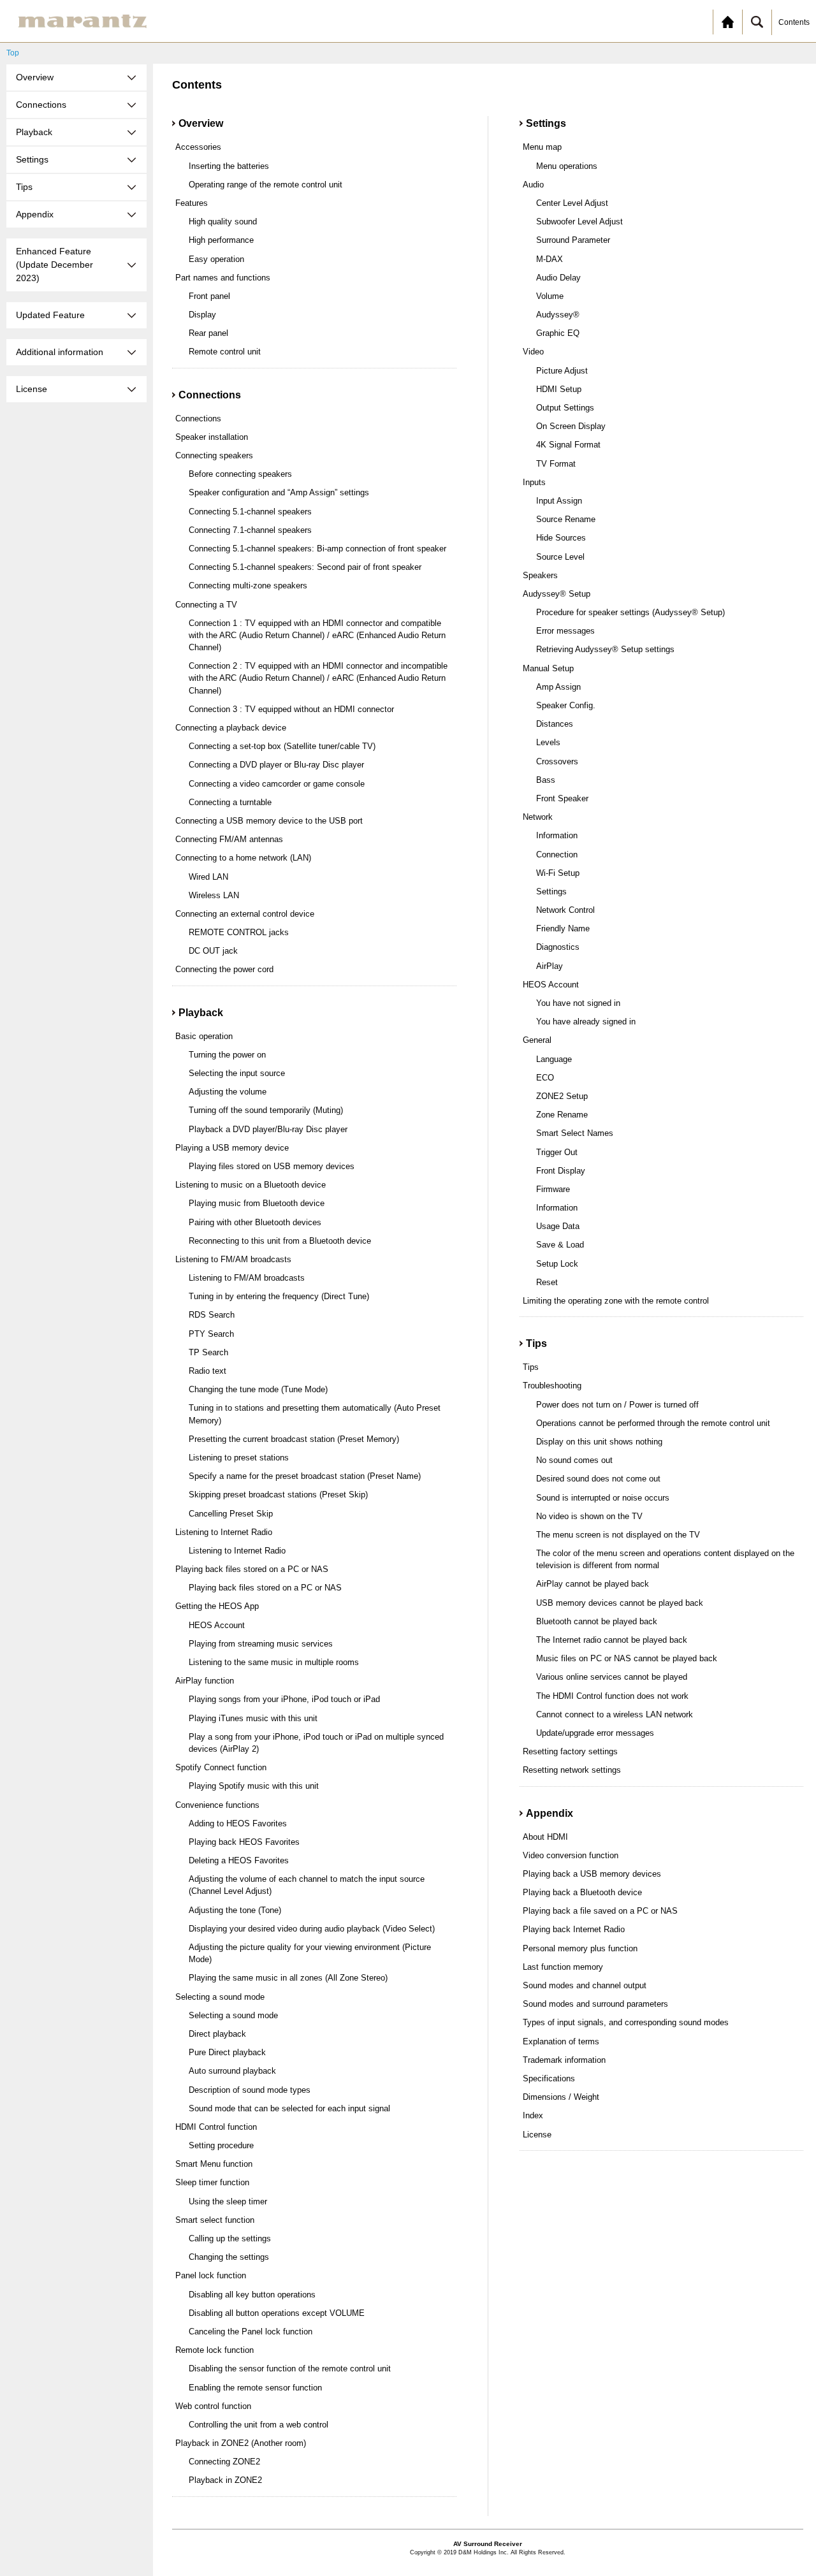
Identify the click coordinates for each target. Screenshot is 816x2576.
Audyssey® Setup (557, 594)
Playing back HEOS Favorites (244, 1842)
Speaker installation (212, 437)
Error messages (565, 631)
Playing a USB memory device (232, 1148)
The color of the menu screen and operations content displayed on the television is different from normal (665, 1559)
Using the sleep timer (228, 2201)
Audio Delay (558, 278)
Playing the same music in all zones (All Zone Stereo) (288, 1978)
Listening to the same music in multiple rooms (274, 1662)
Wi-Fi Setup (558, 873)
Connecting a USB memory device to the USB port (269, 821)
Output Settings (565, 408)
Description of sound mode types (250, 2090)
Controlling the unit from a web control (259, 2425)
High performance (221, 240)
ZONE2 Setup (562, 1096)
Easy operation (216, 259)
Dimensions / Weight (561, 2097)
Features (192, 203)
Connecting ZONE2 (224, 2462)
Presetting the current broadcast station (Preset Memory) (294, 1439)
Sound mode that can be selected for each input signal (289, 2108)
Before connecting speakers (240, 474)
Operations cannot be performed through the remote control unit (653, 1423)
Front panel (209, 296)
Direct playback (217, 2034)
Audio (533, 185)
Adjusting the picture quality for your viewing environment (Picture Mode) (310, 1953)
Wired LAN (208, 877)
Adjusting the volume (228, 1092)
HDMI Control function (216, 2127)
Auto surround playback (232, 2071)
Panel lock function (211, 2275)
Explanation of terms (561, 2041)
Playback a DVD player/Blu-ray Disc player (268, 1129)
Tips (531, 1367)
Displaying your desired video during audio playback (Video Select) (312, 1929)
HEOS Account (217, 1625)
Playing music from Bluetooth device (257, 1203)
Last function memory (563, 1967)
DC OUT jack (213, 951)
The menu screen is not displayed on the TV (618, 1535)
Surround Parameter (573, 240)
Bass (546, 780)
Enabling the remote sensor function (255, 2388)
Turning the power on (227, 1055)
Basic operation (204, 1036)
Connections (198, 418)
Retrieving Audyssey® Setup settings (605, 649)
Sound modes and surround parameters (595, 2004)
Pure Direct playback (227, 2052)
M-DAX (550, 259)
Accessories (198, 147)
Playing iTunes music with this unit (253, 1718)
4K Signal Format (568, 445)
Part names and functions (223, 278)
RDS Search (212, 1315)
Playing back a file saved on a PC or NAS (600, 1911)
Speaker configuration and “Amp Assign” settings (279, 492)
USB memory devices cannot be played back (620, 1603)
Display (202, 315)
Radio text (208, 1371)
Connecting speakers (214, 455)
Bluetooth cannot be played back (597, 1621)
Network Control (565, 910)
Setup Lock (557, 1264)
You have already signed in (586, 1022)
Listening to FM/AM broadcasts (233, 1259)
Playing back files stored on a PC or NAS (252, 1569)
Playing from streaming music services (261, 1644)
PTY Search (211, 1334)
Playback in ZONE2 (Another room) (241, 2443)
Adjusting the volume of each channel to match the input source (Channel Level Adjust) (307, 1885)
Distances (555, 724)
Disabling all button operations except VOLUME (277, 2313)
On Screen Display (571, 426)
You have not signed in (578, 1003)
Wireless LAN (214, 895)
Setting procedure (221, 2145)
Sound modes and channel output (585, 1985)
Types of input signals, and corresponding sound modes (626, 2022)
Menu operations (567, 166)
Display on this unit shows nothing (599, 1442)
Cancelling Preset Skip (231, 1514)
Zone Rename (562, 1115)
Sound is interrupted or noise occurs (603, 1498)
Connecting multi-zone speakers (248, 586)
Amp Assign (558, 687)
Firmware (553, 1189)
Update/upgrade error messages (595, 1733)
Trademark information (564, 2060)
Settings (551, 891)
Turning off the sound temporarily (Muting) (266, 1110)
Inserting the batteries (229, 166)
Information (557, 835)
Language (554, 1059)
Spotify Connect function (221, 1767)
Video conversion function (571, 1855)
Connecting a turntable (230, 802)
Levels (548, 742)
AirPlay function (205, 1681)
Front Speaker (562, 798)
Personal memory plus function (580, 1948)
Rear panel (208, 333)
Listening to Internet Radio (224, 1532)
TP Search (208, 1352)
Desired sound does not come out (598, 1479)
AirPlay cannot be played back (593, 1584)
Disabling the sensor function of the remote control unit (290, 2369)
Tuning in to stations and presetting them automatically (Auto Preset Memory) (315, 1414)
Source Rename (566, 519)
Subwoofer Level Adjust (579, 222)
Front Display (561, 1171)
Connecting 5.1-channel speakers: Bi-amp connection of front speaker (317, 549)
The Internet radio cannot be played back (612, 1640)
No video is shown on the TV (589, 1516)
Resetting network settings (572, 1770)
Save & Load (560, 1245)
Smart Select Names (575, 1133)
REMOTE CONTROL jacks (239, 932)
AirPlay (550, 966)
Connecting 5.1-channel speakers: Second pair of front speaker (305, 567)
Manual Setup (548, 668)
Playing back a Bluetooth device (582, 1892)
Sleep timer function (212, 2182)
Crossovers (557, 761)
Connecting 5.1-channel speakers (250, 512)
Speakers (540, 575)
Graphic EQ (558, 333)
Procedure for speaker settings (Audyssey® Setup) (630, 612)
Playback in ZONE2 (225, 2480)
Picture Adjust (562, 371)
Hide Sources (561, 538)
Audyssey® (558, 315)
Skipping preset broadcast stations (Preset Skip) (278, 1495)
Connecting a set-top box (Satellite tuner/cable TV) (282, 746)
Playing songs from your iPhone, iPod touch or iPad (284, 1699)
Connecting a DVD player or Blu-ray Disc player (276, 765)
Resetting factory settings (570, 1751)
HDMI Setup (559, 389)
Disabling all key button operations (252, 2295)
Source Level (560, 557)
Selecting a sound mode (220, 1997)
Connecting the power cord (224, 969)
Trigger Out (557, 1152)
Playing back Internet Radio (574, 1929)
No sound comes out (574, 1460)
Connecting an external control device (245, 914)
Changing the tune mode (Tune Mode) (258, 1389)
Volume (550, 296)
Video (533, 352)
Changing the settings (229, 2257)
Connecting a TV (206, 605)
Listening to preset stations (239, 1458)
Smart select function (215, 2220)
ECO (545, 1078)
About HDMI (545, 1837)
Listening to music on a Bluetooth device (251, 1185)
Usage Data (558, 1226)
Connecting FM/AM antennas (229, 839)
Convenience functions (217, 1805)
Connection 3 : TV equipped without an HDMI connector (291, 709)
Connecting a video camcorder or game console (277, 784)
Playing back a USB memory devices (592, 1874)
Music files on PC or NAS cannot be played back (627, 1658)
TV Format (556, 464)
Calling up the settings (230, 2238)
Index (533, 2115)
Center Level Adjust (572, 203)
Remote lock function (215, 2350)
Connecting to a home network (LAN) (243, 858)
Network (538, 817)
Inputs (534, 482)
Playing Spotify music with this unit (254, 1786)
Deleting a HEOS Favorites (239, 1860)
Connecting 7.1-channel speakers (250, 530)
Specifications (549, 2078)
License (537, 2135)
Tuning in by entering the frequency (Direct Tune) (279, 1296)
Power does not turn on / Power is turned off (617, 1405)
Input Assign (559, 501)
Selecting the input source (237, 1073)
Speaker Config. (566, 705)
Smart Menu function (214, 2164)
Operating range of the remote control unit (266, 185)
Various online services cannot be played (612, 1677)
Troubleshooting (552, 1386)
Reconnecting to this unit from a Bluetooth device (280, 1241)
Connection (557, 855)
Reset (547, 1282)
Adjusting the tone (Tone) (235, 1910)
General (537, 1040)
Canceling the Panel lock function (251, 2332)
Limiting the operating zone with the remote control (616, 1301)
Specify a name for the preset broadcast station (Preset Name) (305, 1476)
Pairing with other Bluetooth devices (255, 1222)
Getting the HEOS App (217, 1606)
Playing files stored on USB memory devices (272, 1166)
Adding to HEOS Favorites (238, 1823)
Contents (794, 22)
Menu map (542, 147)
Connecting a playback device (231, 728)
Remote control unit (225, 352)
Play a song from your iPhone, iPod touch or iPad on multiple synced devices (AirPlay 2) (316, 1743)
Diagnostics (558, 947)
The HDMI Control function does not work (612, 1696)
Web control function (213, 2406)
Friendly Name (563, 928)
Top (13, 53)
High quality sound (223, 222)
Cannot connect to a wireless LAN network (615, 1714)
